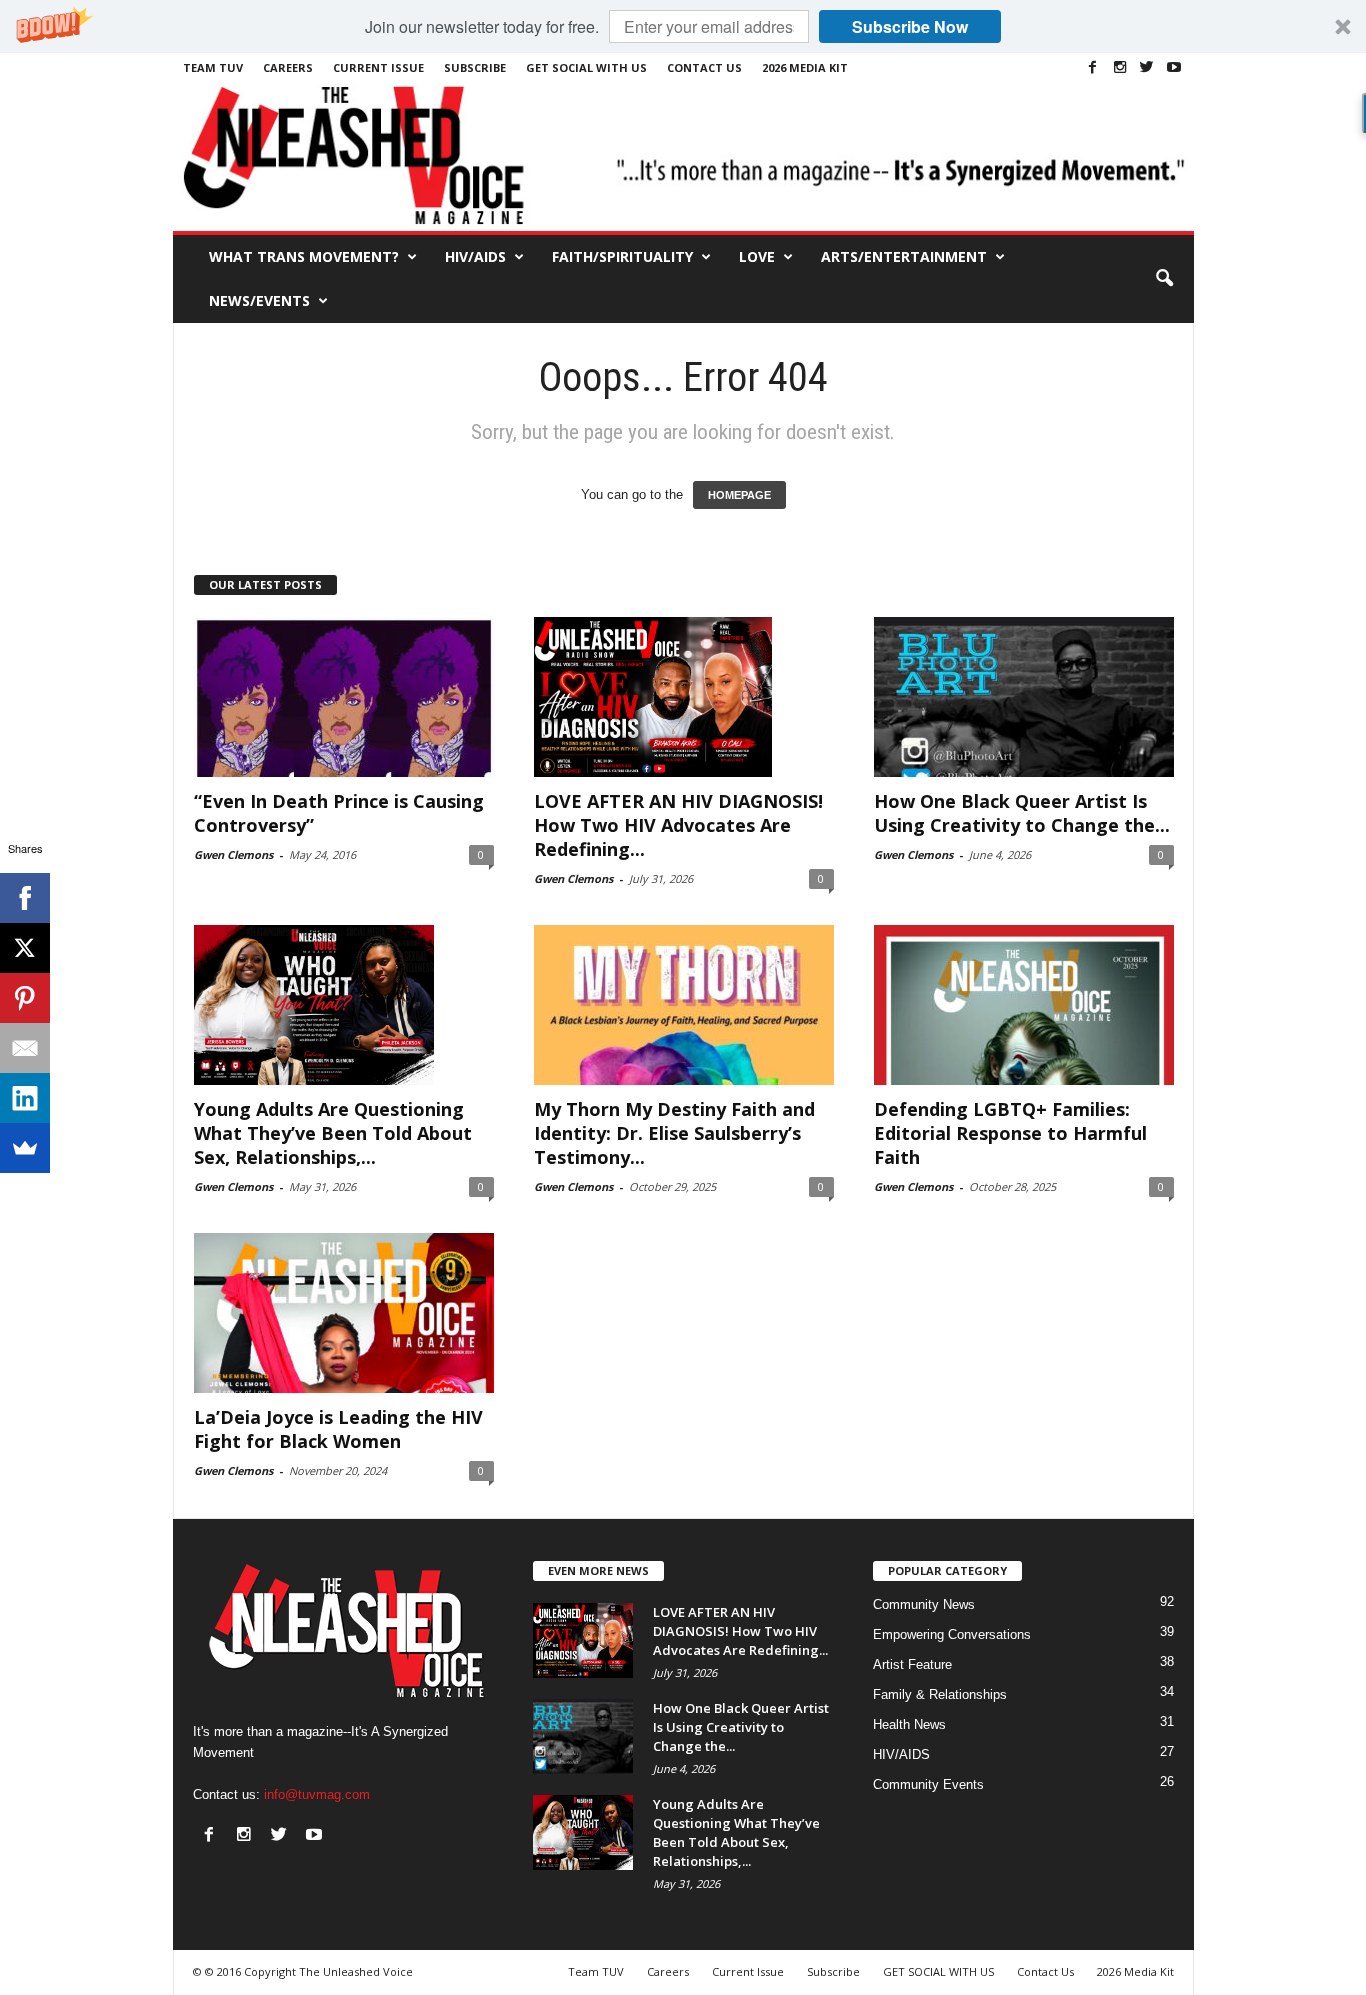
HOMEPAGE (739, 495)
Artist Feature (912, 1664)
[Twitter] (1147, 67)
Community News (924, 1604)
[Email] (25, 1048)
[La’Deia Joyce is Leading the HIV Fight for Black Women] (344, 1313)
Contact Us (704, 67)
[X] (25, 948)
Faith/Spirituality (622, 256)
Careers (288, 67)
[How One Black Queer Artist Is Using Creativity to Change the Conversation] (1024, 697)
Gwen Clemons (233, 854)
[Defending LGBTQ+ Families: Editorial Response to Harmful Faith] (1024, 1005)
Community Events (928, 1784)
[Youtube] (1174, 67)
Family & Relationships (940, 1694)
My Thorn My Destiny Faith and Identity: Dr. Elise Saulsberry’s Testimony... (674, 1133)
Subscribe (475, 67)
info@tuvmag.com (317, 1794)
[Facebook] (1093, 67)
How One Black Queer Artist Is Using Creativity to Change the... (1022, 813)
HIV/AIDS (475, 256)
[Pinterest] (25, 998)
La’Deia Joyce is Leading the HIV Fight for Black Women (338, 1429)
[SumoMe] (25, 1148)
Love (757, 256)
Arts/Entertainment (904, 256)
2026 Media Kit (805, 67)
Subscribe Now (910, 26)
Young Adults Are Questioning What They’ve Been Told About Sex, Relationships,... (333, 1133)
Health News (909, 1724)
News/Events (259, 300)
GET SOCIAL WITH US (586, 67)
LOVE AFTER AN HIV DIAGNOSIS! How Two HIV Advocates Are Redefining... (678, 825)
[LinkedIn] (25, 1098)
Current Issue (378, 67)
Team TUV (213, 67)
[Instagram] (1120, 67)
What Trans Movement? (304, 256)
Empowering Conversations (952, 1634)
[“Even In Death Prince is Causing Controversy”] (344, 697)
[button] (683, 26)
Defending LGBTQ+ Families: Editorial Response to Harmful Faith (1010, 1133)
